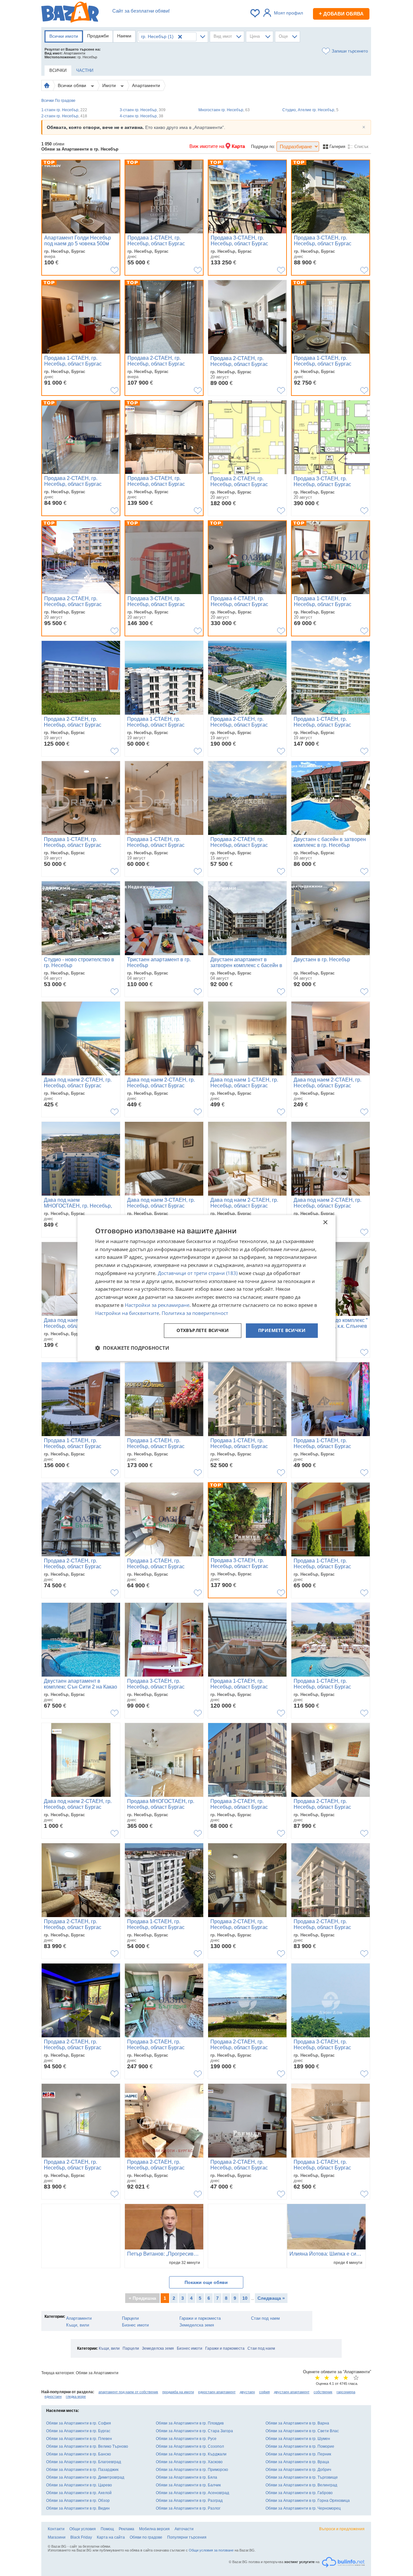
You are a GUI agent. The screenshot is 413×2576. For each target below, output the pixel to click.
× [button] (325, 1223)
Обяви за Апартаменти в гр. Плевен (79, 2439)
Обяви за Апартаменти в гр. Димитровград (85, 2477)
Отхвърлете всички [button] (203, 1331)
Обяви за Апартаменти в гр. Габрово (299, 2493)
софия (264, 2392)
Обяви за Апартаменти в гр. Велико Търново (87, 2446)
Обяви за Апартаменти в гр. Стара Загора (194, 2431)
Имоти (110, 85)
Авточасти (184, 2529)
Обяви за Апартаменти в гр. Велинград (301, 2485)
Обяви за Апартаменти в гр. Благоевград (84, 2462)
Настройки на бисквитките (127, 1313)
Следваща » (271, 2298)
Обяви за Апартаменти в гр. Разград (189, 2501)
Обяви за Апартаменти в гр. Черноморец (303, 2508)
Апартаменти (146, 85)
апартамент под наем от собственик (128, 2392)
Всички (48, 101)
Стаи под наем (265, 2318)
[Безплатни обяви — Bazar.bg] (70, 13)
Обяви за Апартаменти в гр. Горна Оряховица (308, 2501)
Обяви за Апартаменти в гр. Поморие (300, 2446)
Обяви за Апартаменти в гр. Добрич (298, 2470)
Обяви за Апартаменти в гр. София (79, 2423)
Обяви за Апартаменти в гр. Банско (79, 2454)
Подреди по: (263, 147)
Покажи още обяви (206, 2282)
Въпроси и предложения (342, 2529)
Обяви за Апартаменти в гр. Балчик (188, 2485)
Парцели (130, 2318)
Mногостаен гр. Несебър (224, 110)
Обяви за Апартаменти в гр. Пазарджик (82, 2470)
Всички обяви (73, 85)
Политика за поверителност (195, 1313)
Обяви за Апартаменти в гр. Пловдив (190, 2423)
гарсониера (346, 2392)
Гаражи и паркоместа (200, 2318)
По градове (65, 101)
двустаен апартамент (292, 2392)
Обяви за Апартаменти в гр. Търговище (302, 2477)
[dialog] (206, 1288)
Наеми (124, 36)
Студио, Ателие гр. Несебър (310, 110)
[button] (132, 1348)
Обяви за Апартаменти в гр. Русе (186, 2439)
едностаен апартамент (217, 2392)
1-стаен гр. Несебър (64, 110)
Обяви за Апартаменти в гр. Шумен (298, 2439)
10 (245, 2298)
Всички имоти (64, 36)
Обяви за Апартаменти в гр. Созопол (190, 2446)
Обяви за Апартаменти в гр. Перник (298, 2454)
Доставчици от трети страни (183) (198, 1273)
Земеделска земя (197, 2325)
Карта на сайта (111, 2537)
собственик (323, 2392)
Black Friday (81, 2537)
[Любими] (256, 13)
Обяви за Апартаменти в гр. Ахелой (79, 2493)
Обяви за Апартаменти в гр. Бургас (78, 2431)
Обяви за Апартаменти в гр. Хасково (189, 2462)
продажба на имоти (178, 2392)
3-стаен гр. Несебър (143, 110)
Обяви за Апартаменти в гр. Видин (78, 2508)
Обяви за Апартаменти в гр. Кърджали (191, 2454)
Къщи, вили (78, 2325)
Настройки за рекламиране (157, 1305)
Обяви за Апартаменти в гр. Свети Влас (302, 2431)
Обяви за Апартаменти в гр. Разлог (188, 2508)
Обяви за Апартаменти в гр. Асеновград (192, 2493)
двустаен (247, 2392)
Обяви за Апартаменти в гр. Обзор (78, 2501)
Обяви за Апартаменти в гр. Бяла (186, 2477)
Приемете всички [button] (282, 1331)
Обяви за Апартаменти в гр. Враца (297, 2462)
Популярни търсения (187, 2537)
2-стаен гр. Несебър (64, 116)
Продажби (98, 36)
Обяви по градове (146, 2537)
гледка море (76, 2396)
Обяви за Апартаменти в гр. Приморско (192, 2470)
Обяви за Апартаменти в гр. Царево (79, 2485)
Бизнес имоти (135, 2325)
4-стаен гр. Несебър (141, 116)
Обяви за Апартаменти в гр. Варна (297, 2423)
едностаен (53, 2396)
